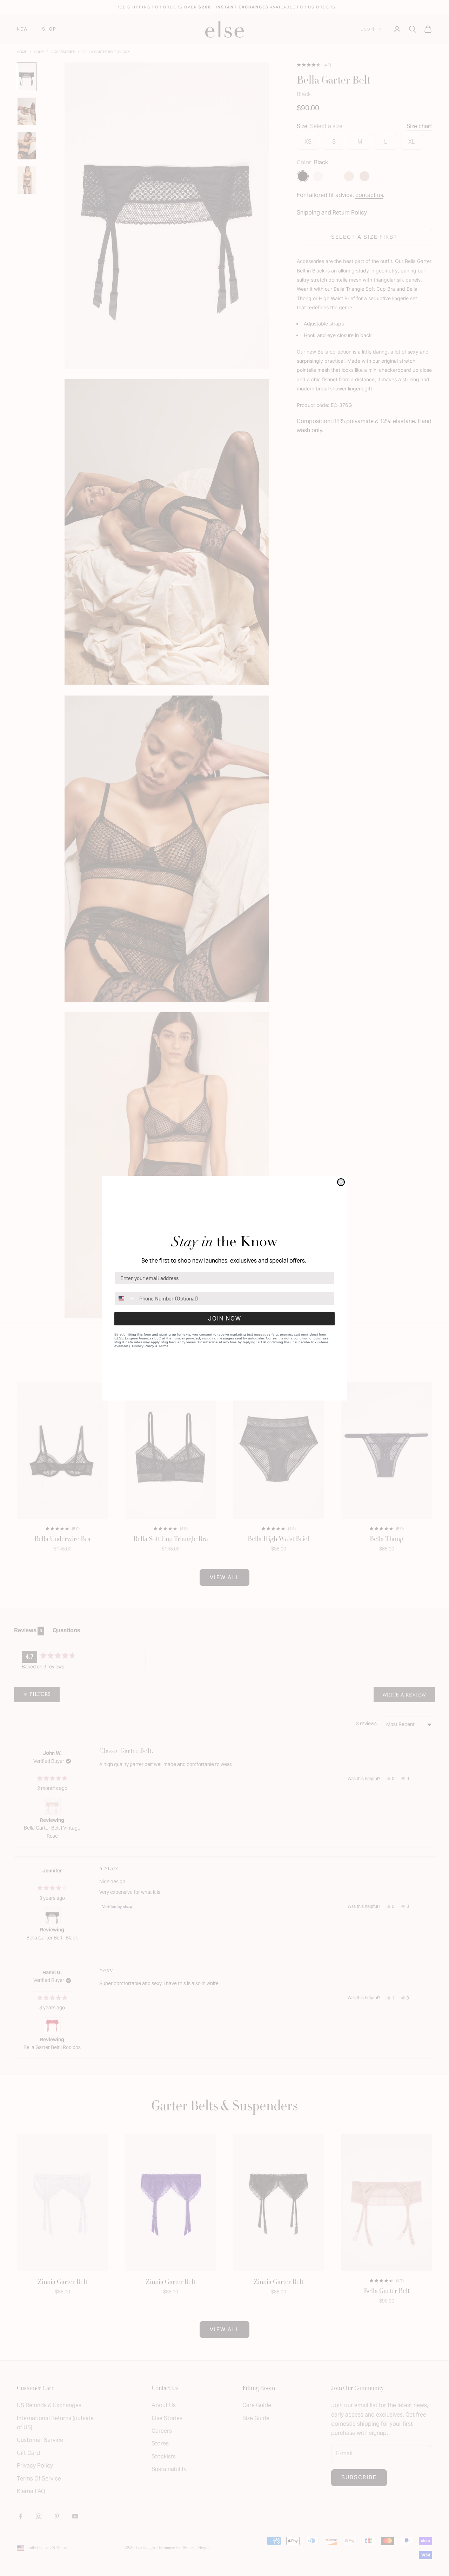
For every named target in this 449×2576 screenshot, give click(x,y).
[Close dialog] (341, 1182)
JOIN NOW (225, 1319)
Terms (163, 1346)
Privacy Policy (143, 1346)
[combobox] (125, 1298)
